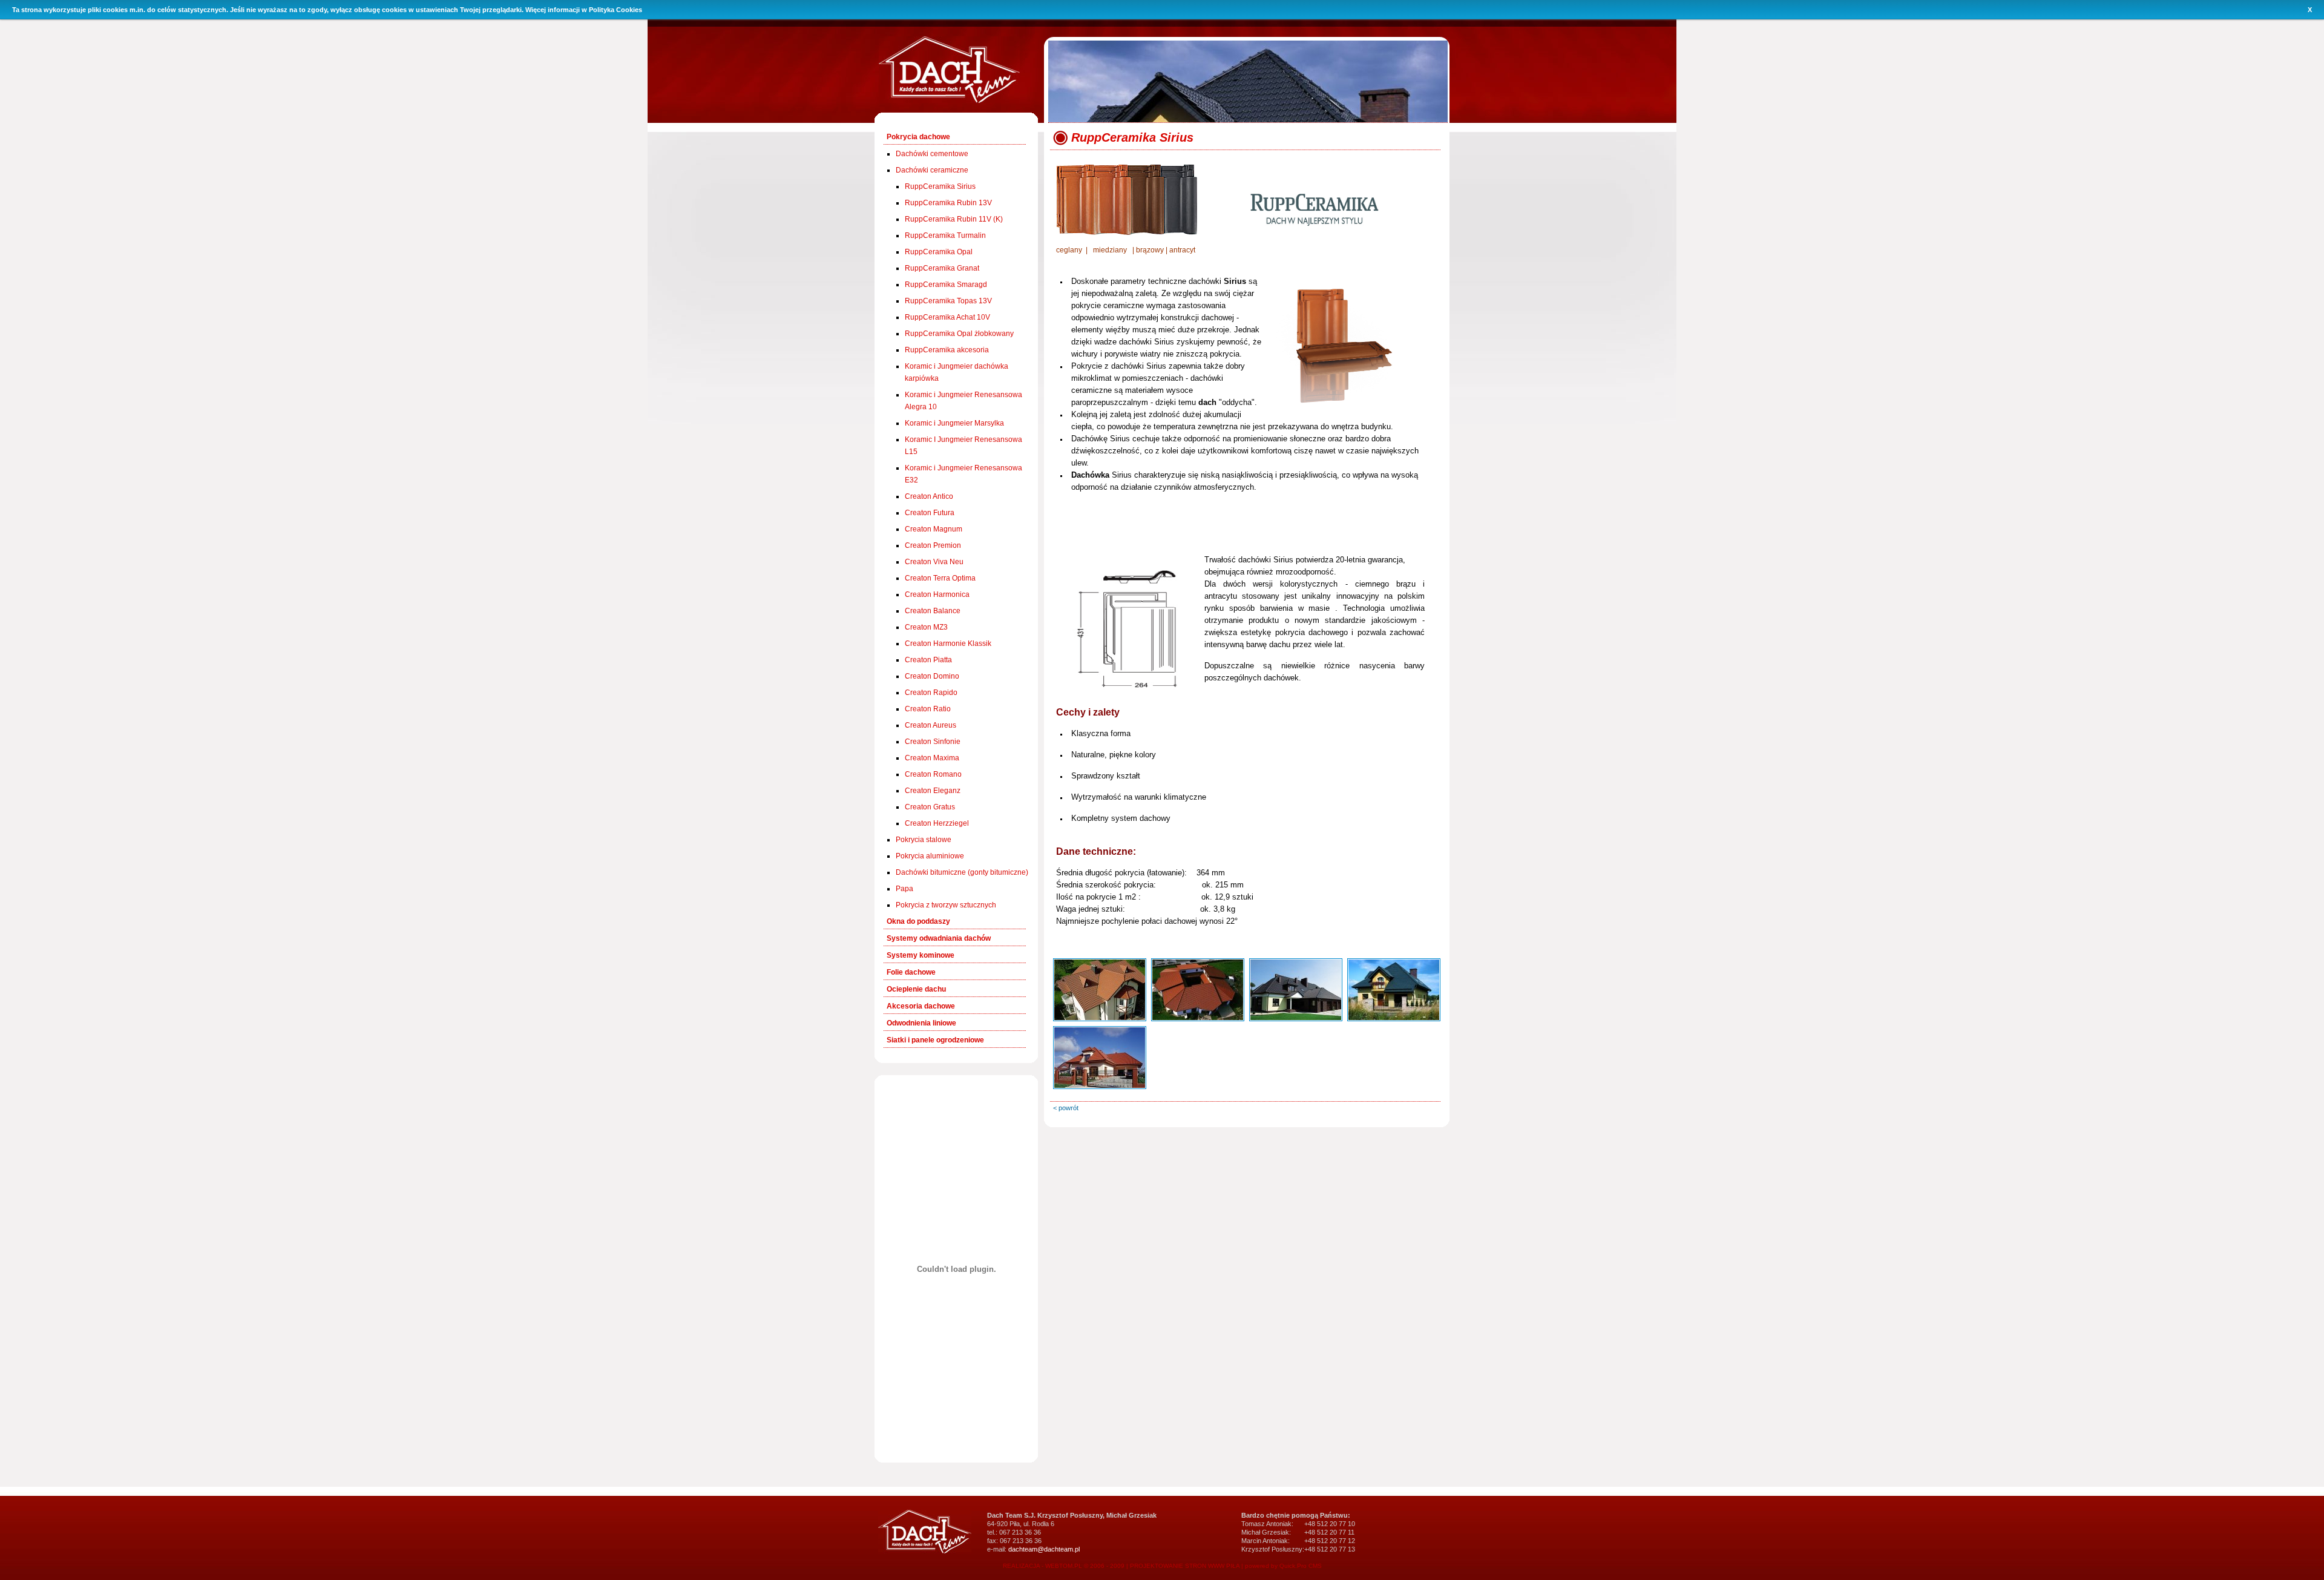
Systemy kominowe (921, 955)
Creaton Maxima (932, 758)
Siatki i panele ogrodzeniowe (935, 1040)
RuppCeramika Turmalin (945, 235)
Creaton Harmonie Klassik (948, 644)
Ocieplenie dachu (916, 989)
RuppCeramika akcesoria (947, 350)
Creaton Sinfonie (933, 742)
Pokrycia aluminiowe (930, 856)
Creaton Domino (932, 676)
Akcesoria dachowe (921, 1006)
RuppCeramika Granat (942, 268)
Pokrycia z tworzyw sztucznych (946, 905)
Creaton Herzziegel (937, 823)
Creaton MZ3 (926, 627)
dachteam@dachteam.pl (1044, 1549)
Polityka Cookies (615, 10)
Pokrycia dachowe (918, 137)
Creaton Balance (933, 611)
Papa (904, 889)
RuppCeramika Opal (939, 252)
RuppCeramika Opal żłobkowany (959, 334)
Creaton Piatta (928, 660)
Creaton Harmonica (937, 594)
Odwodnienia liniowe (921, 1023)
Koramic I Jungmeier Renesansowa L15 (963, 446)
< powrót (1066, 1108)
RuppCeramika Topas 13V (948, 301)
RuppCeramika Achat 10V (947, 317)
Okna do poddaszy (918, 921)
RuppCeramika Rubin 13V (948, 203)
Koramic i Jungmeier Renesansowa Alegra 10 (963, 401)
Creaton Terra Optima (940, 578)
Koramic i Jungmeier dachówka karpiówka (957, 372)
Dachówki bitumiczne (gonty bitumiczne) (962, 872)
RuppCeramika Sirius (940, 186)
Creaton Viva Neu (934, 562)
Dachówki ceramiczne (932, 170)
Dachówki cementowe (932, 154)
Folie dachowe (911, 972)
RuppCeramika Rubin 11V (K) (954, 219)
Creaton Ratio (928, 709)
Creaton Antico (929, 496)
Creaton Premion (933, 545)
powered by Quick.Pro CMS (1283, 1566)
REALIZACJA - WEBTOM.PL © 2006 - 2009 (1064, 1566)
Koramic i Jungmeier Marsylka (954, 423)
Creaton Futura (930, 513)
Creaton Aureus (931, 725)
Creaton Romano (933, 774)
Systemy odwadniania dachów (939, 938)
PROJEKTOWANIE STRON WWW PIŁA (1185, 1566)
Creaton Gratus (930, 807)
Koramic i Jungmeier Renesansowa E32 (963, 474)
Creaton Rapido (931, 693)
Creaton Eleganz (933, 791)
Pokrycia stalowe (924, 840)
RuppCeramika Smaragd (946, 285)
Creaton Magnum (934, 529)
